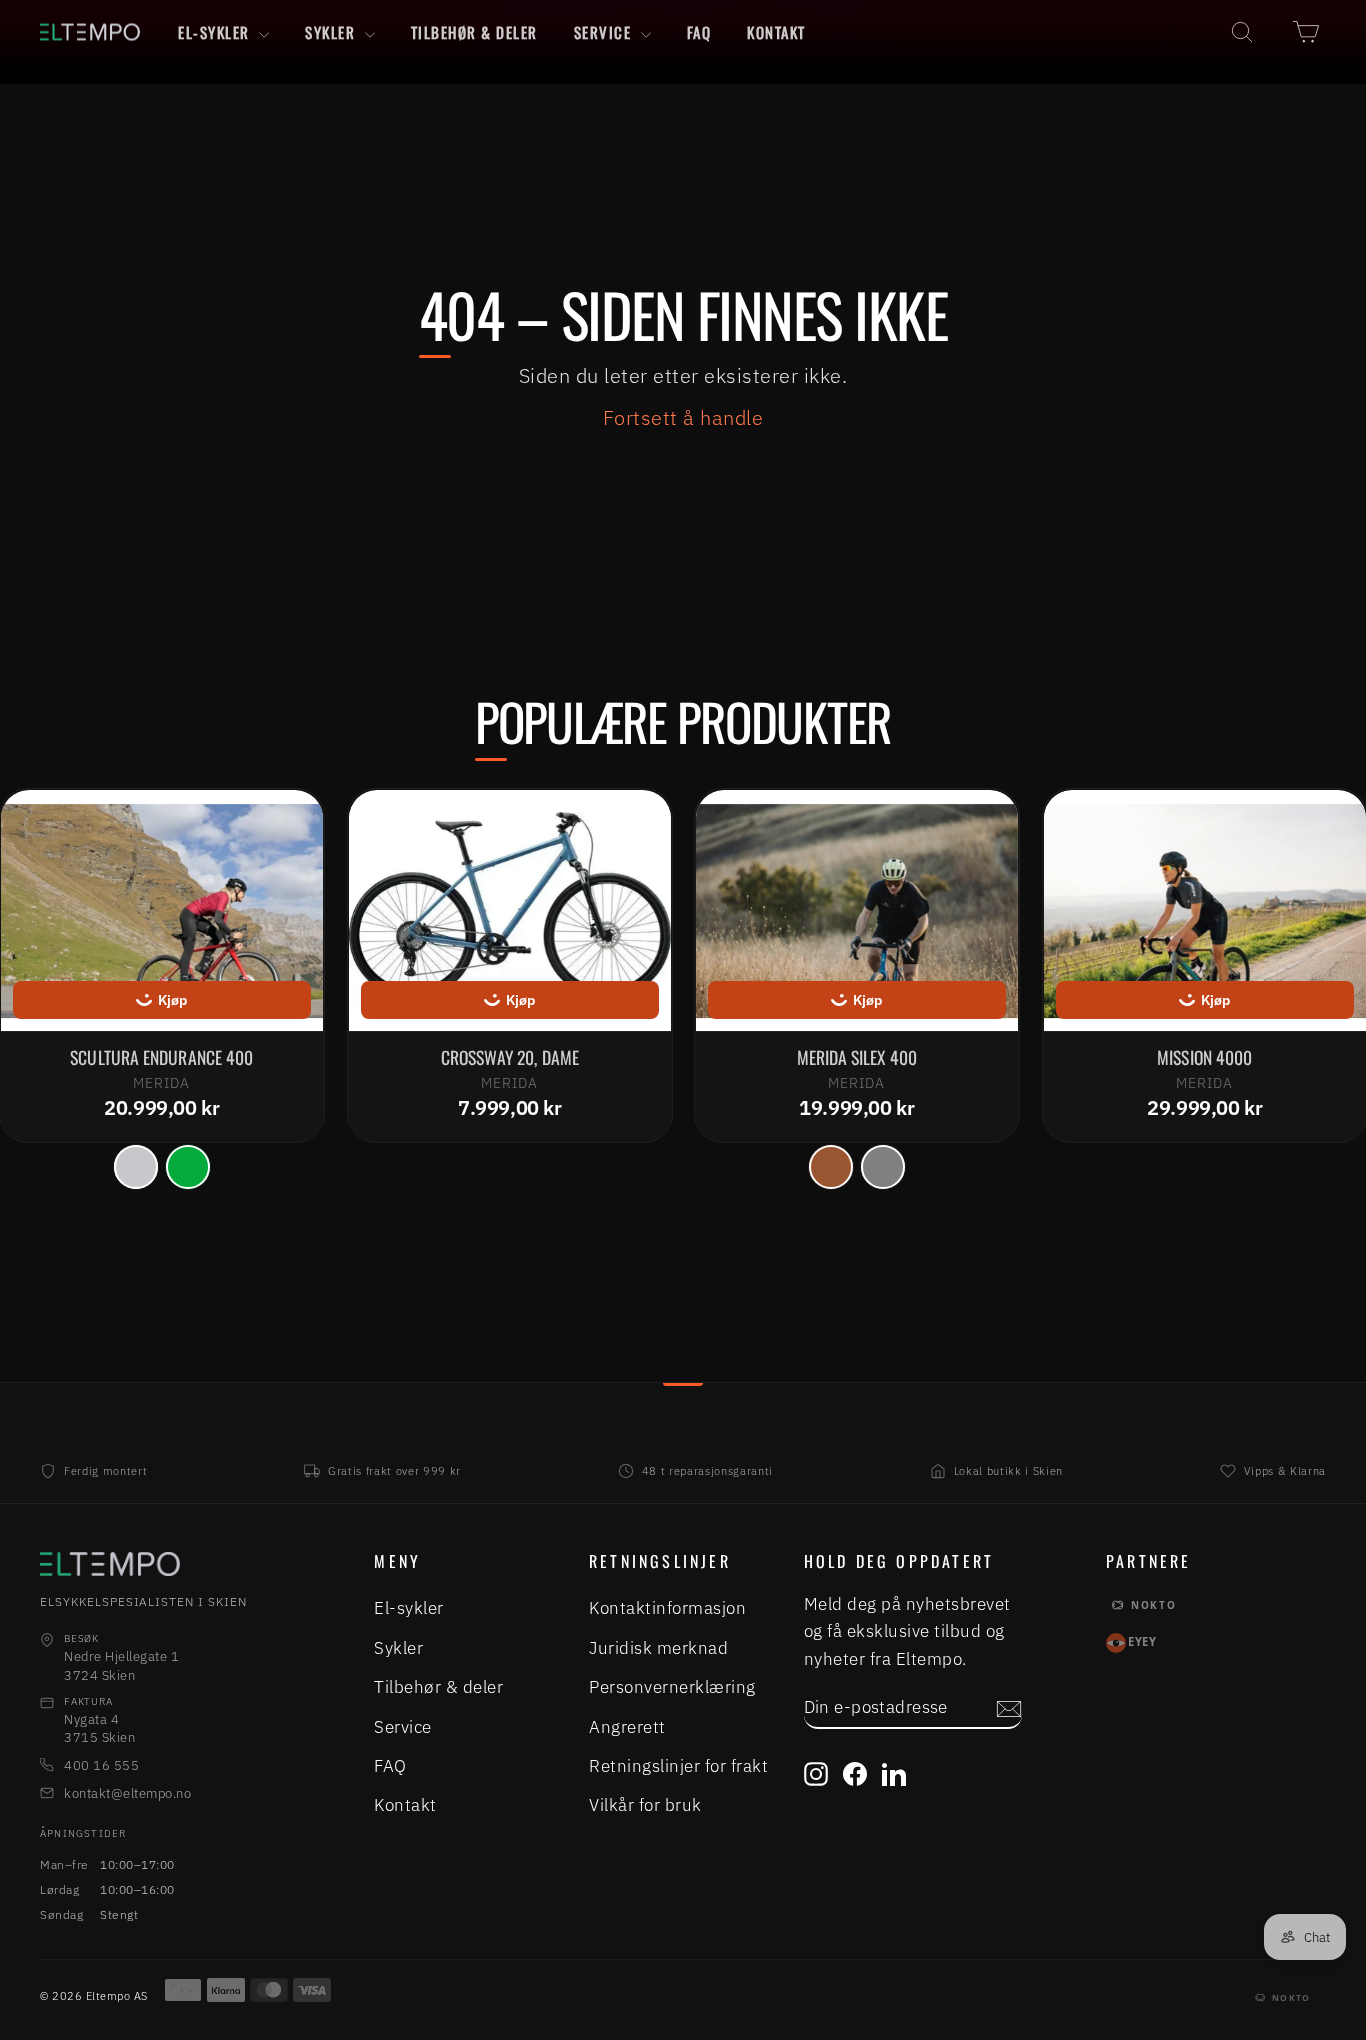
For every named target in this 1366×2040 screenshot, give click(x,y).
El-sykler (216, 32)
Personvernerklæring (672, 1687)
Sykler (332, 32)
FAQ (699, 32)
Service (605, 32)
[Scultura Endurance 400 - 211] (136, 1167)
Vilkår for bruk (645, 1805)
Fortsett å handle (683, 417)
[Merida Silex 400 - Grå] (883, 1167)
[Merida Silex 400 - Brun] (831, 1167)
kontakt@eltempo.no (127, 1793)
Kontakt (776, 32)
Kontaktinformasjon (667, 1608)
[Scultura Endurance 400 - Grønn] (188, 1167)
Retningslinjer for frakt (678, 1766)
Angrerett (627, 1727)
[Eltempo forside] (168, 1564)
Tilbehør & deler (474, 32)
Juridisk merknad (658, 1648)
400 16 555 (101, 1765)
